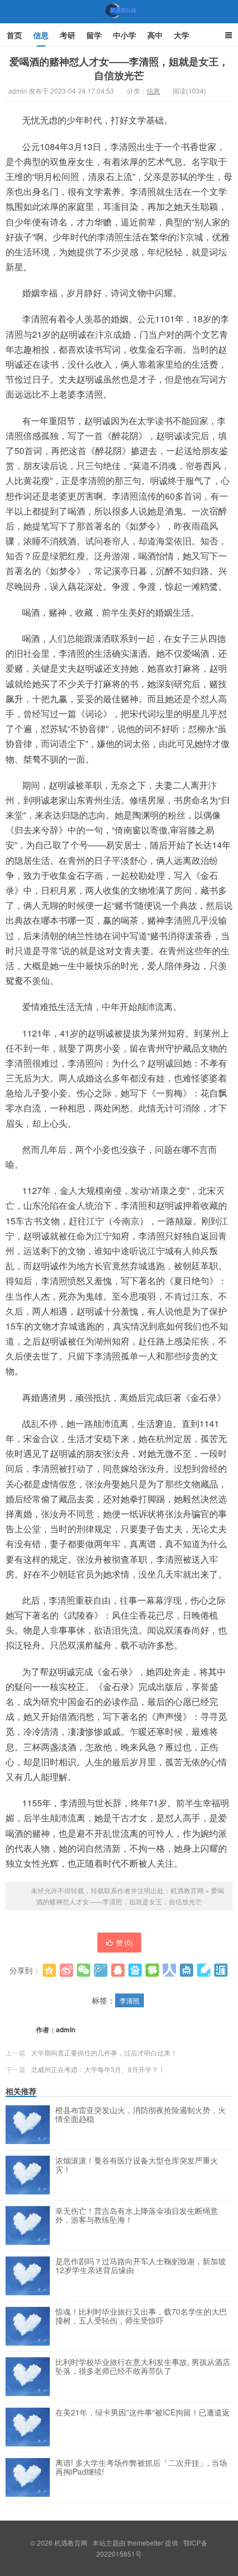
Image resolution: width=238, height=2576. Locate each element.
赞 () (125, 1942)
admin (66, 2029)
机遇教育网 (119, 22)
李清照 (130, 2000)
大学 (182, 35)
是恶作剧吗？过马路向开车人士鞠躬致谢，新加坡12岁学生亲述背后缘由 (141, 2266)
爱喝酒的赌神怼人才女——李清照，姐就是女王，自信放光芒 (119, 68)
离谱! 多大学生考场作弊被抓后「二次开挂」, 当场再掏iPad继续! (141, 2467)
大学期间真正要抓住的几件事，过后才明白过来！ (104, 2052)
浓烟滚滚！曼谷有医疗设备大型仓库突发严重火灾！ (137, 2165)
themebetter (145, 2542)
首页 (14, 35)
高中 (155, 35)
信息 (41, 35)
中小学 (125, 35)
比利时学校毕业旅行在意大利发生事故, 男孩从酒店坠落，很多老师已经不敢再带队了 (143, 2367)
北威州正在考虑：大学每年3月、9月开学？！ (98, 2069)
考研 (68, 35)
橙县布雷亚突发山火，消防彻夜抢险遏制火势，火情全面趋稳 (141, 2115)
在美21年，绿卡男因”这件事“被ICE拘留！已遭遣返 (143, 2413)
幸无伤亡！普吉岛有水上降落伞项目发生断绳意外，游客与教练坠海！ (137, 2216)
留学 (94, 35)
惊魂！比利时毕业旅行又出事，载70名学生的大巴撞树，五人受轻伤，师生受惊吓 (141, 2316)
